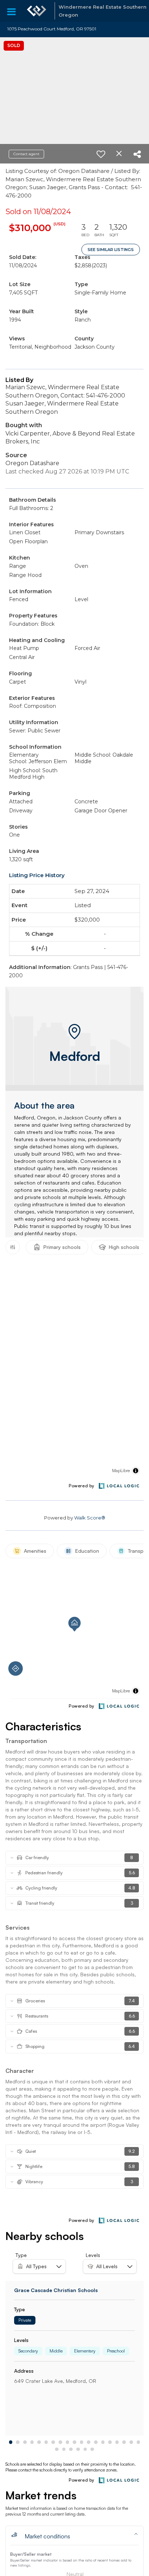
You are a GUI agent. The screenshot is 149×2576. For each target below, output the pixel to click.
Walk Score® (90, 1518)
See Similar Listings (111, 250)
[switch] (101, 154)
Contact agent (26, 154)
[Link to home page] (37, 11)
